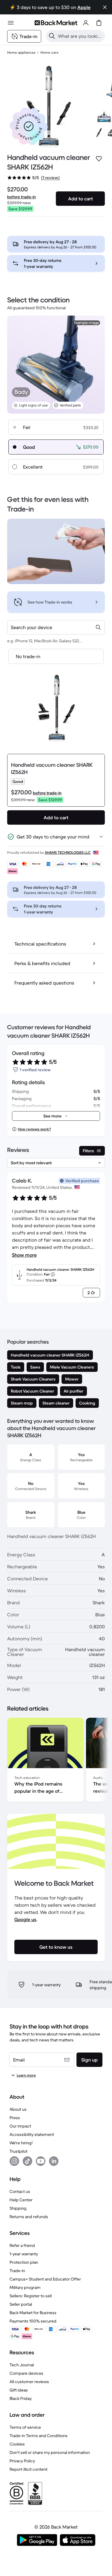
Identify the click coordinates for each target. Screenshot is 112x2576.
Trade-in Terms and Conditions (39, 2436)
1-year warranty (24, 2254)
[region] (56, 1761)
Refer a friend (22, 2245)
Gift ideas (19, 2390)
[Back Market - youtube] (41, 2161)
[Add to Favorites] (99, 159)
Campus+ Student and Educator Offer (45, 2279)
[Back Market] (56, 23)
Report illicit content (29, 2469)
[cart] (99, 23)
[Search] (52, 36)
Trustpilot (19, 2151)
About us (18, 2109)
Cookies (17, 2444)
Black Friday (21, 2398)
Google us (25, 1919)
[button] (29, 126)
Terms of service (25, 2427)
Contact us (20, 2191)
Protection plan (24, 2262)
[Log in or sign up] (86, 23)
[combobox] (56, 627)
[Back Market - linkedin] (54, 2161)
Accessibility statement (32, 2134)
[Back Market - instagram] (14, 2161)
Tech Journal (22, 2365)
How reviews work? (34, 1129)
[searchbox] (80, 36)
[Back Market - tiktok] (27, 2161)
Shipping (18, 2208)
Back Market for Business (33, 2313)
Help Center (21, 2200)
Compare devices (26, 2373)
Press (15, 2118)
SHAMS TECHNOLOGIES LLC (68, 852)
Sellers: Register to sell (31, 2296)
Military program (25, 2287)
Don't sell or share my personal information (50, 2452)
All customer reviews (29, 2382)
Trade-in (17, 2271)
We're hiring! (21, 2143)
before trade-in (22, 197)
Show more (24, 1255)
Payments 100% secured (33, 2321)
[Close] (105, 7)
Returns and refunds (29, 2217)
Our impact (20, 2126)
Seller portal (21, 2304)
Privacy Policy (22, 2461)
